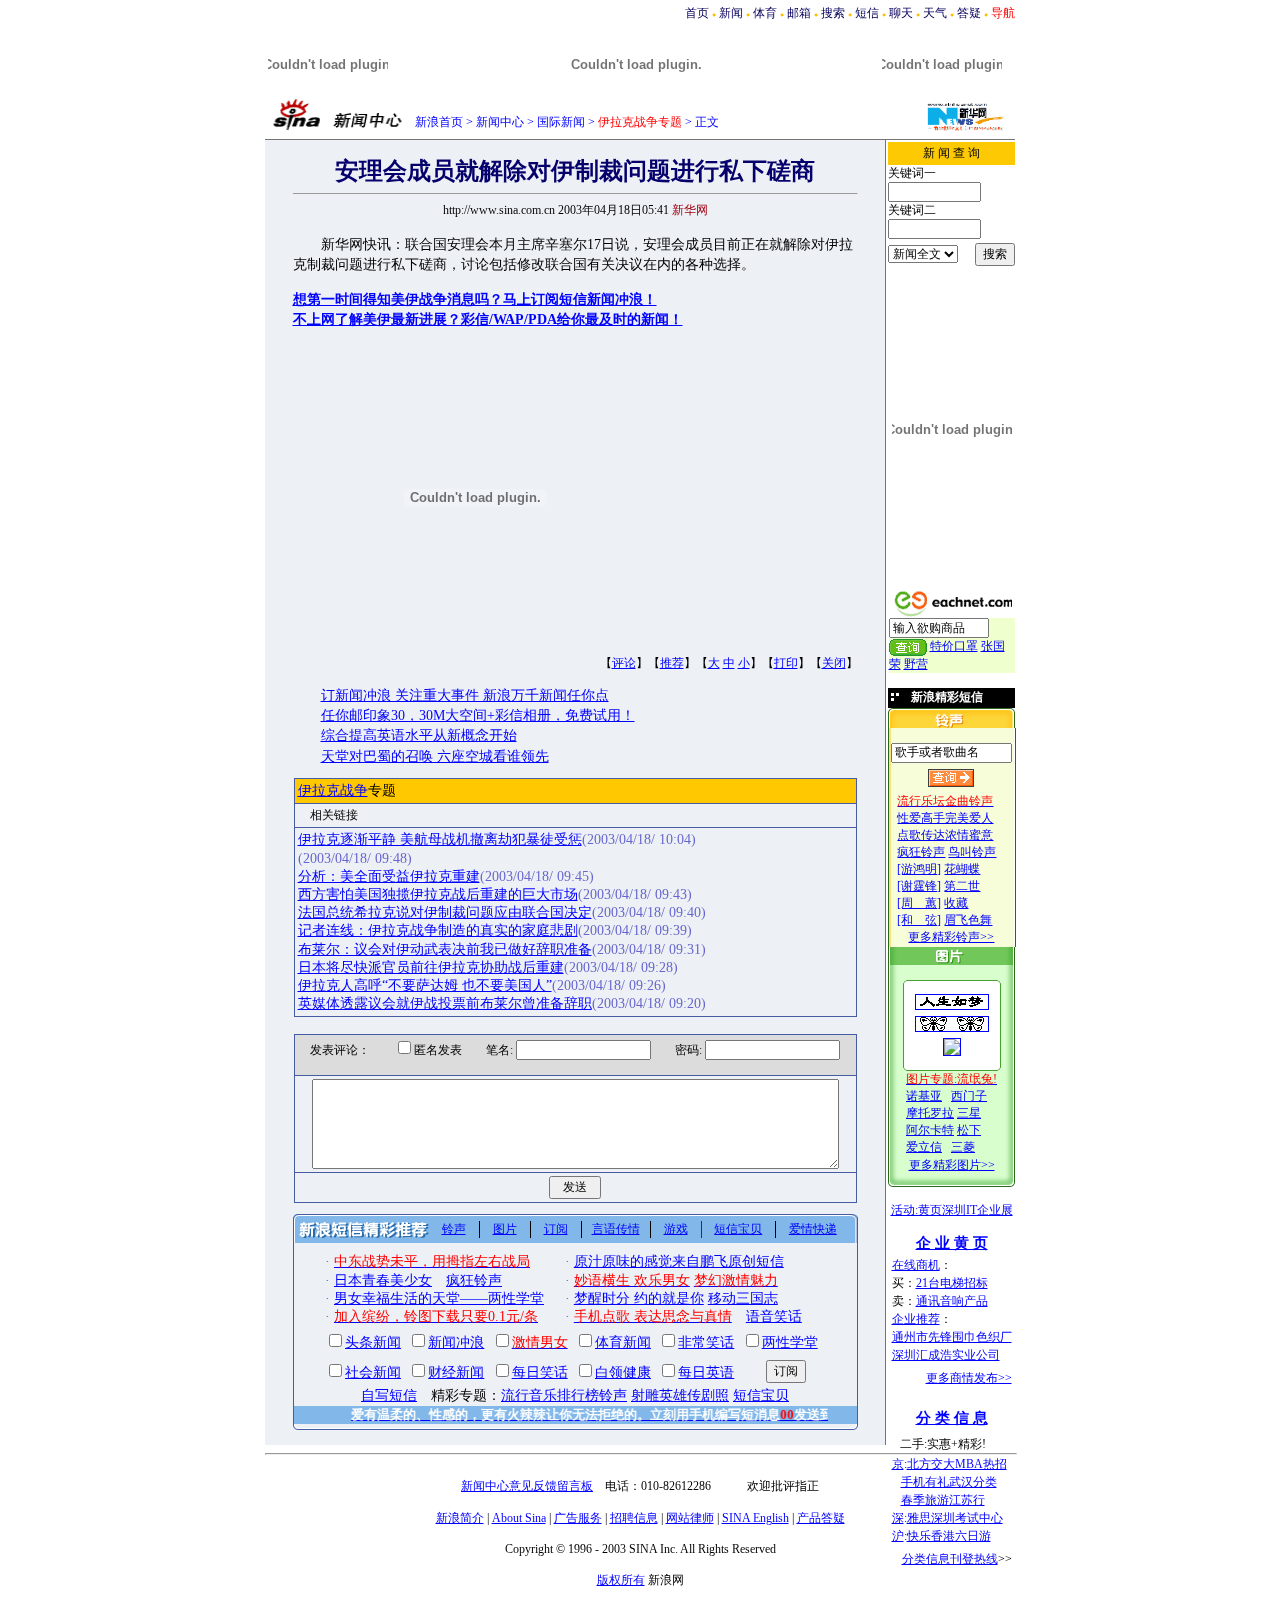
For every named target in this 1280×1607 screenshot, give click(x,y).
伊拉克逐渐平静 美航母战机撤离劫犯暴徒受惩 (440, 839)
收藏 (956, 903)
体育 (765, 13)
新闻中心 (500, 122)
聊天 (901, 13)
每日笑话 (540, 1372)
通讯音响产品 (952, 1301)
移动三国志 (743, 1298)
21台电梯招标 (952, 1283)
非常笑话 (706, 1342)
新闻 (731, 13)
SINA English (755, 1518)
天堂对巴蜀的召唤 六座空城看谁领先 (435, 756)
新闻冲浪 (456, 1342)
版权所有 (621, 1580)
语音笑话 (774, 1316)
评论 (624, 663)
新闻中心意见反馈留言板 (527, 1486)
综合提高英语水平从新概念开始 (419, 735)
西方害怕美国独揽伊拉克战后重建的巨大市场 (438, 894)
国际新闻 (561, 122)
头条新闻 (373, 1342)
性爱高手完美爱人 (945, 818)
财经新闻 (456, 1372)
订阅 (556, 1229)
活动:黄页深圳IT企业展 (952, 1210)
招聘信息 (634, 1518)
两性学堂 (790, 1342)
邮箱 (799, 13)
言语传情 (616, 1229)
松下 (969, 1130)
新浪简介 (460, 1518)
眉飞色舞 (968, 920)
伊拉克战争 (333, 790)
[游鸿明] (919, 869)
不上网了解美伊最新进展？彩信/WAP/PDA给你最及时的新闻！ (488, 319)
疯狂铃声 (921, 852)
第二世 (962, 886)
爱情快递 (813, 1229)
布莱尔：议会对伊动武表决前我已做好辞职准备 (445, 949)
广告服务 (578, 1518)
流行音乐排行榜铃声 (564, 1395)
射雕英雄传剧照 (680, 1395)
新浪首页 (439, 122)
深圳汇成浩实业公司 (946, 1355)
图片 (505, 1229)
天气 (935, 13)
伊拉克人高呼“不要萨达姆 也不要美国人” (425, 985)
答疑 (969, 13)
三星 (969, 1113)
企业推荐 (916, 1319)
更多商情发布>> (969, 1378)
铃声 (454, 1229)
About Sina (519, 1518)
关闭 (834, 663)
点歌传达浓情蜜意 (945, 835)
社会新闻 (373, 1372)
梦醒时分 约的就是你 (639, 1298)
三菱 (963, 1147)
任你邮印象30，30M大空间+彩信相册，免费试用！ (478, 715)
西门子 (969, 1096)
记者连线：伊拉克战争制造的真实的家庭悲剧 (438, 930)
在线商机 (916, 1265)
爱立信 (924, 1147)
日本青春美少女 (383, 1280)
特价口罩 (954, 646)
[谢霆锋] (919, 886)
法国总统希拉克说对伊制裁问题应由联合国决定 (445, 912)
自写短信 (389, 1395)
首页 (697, 13)
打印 (786, 663)
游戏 (676, 1229)
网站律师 (690, 1518)
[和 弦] (919, 920)
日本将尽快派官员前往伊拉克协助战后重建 (431, 967)
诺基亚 (924, 1096)
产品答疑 (821, 1518)
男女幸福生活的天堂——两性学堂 (439, 1298)
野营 (916, 664)
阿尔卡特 (930, 1130)
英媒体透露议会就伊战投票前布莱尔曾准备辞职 (445, 1003)
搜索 (833, 13)
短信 (867, 13)
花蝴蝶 (962, 869)
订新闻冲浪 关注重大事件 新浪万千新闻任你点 (465, 695)
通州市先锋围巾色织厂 (952, 1337)
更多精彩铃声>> (951, 937)
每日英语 (706, 1372)
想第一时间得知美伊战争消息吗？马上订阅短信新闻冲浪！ (475, 299)
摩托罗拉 (930, 1113)
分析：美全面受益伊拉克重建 (389, 876)
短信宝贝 (738, 1229)
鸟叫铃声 (972, 852)
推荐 (672, 663)
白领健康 (623, 1372)
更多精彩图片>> (952, 1165)
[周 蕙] (919, 903)
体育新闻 (623, 1342)
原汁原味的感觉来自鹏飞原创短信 (679, 1261)
